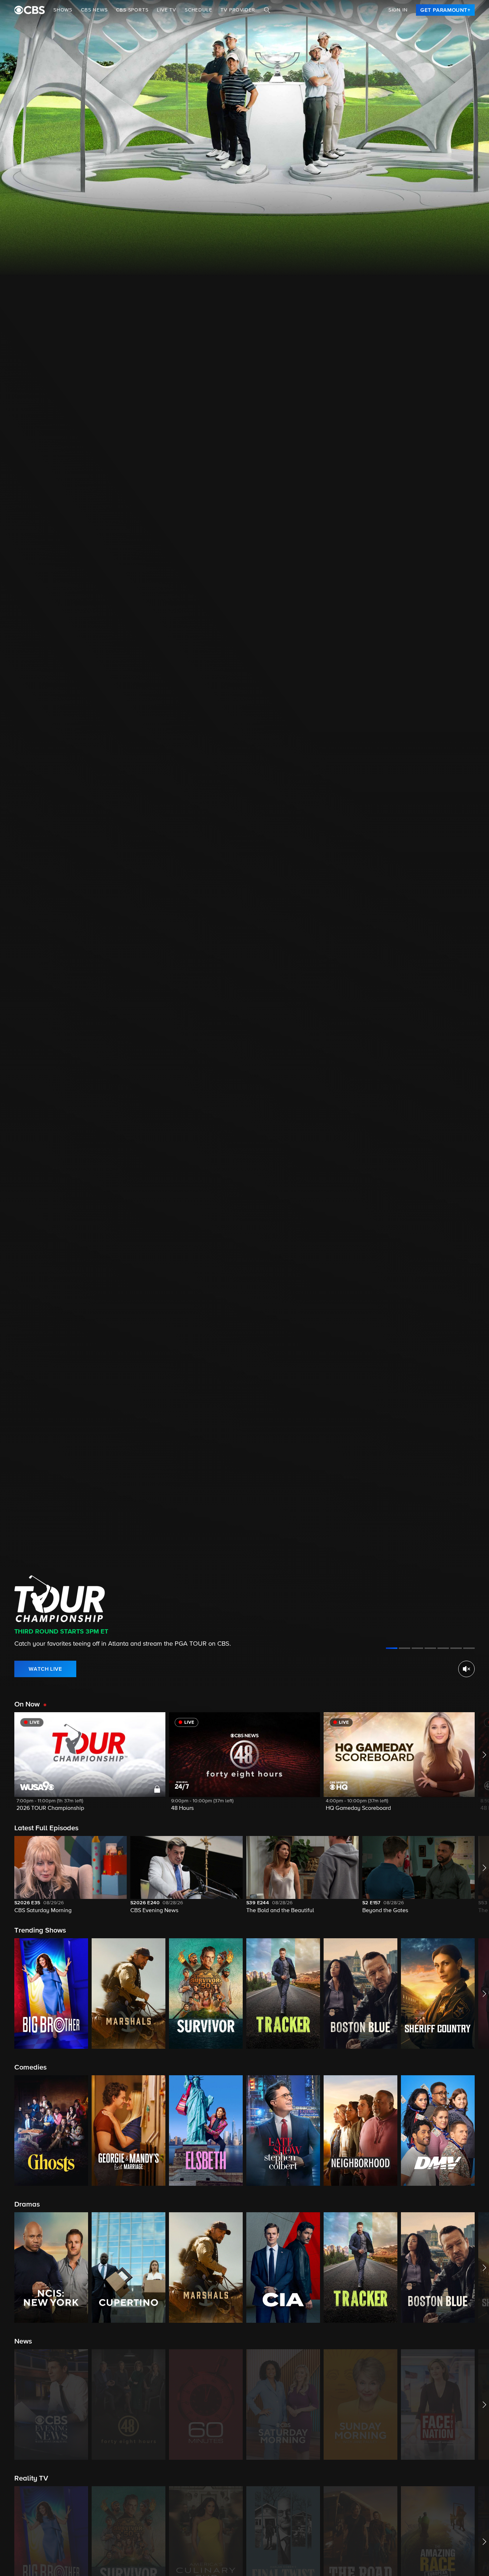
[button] (90, 1766)
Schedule (198, 10)
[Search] (267, 10)
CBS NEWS (94, 10)
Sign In (398, 10)
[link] (445, 10)
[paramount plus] (30, 10)
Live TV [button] (166, 10)
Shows (63, 10)
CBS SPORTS (132, 10)
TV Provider (238, 10)
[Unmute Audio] (466, 1669)
